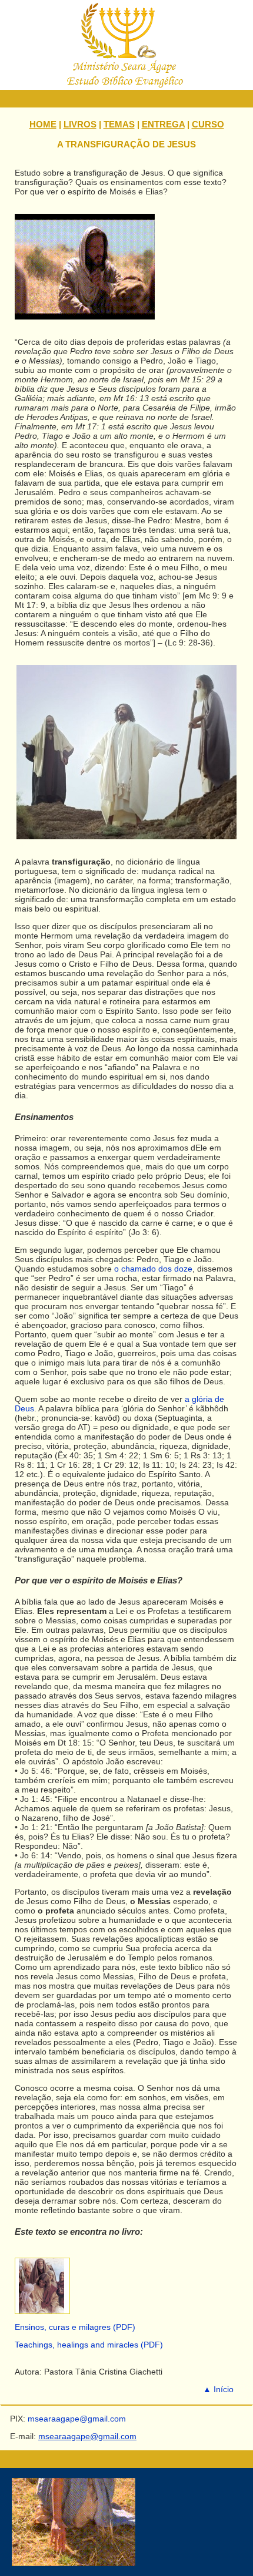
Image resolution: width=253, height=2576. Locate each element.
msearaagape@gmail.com (87, 2436)
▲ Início (218, 2389)
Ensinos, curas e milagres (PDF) (75, 2327)
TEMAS (119, 124)
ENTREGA (163, 124)
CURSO (208, 124)
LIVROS (80, 124)
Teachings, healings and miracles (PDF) (89, 2345)
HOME (43, 124)
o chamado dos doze (153, 1269)
